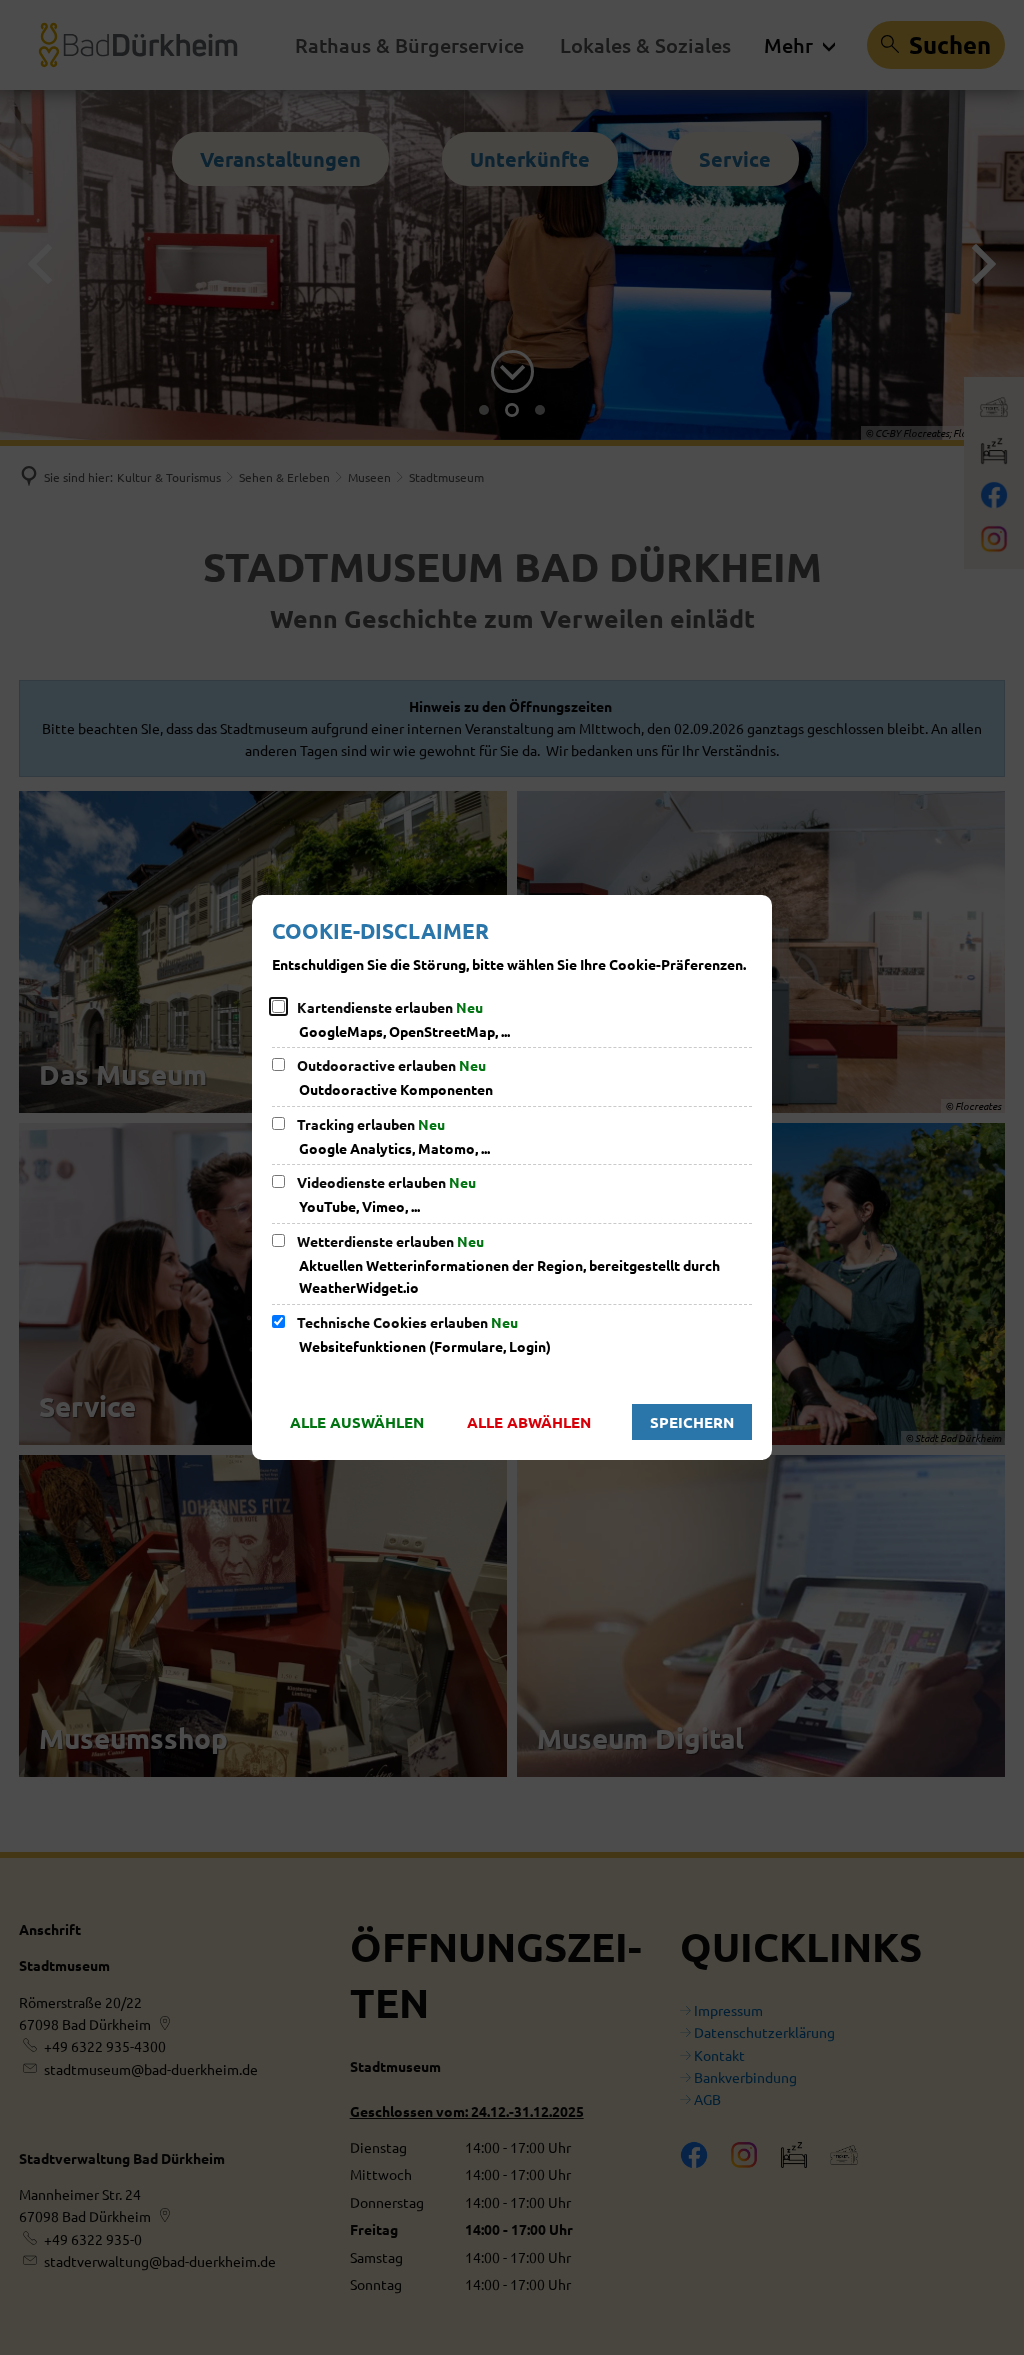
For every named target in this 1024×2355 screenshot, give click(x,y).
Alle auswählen (357, 1422)
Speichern (692, 1422)
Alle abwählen (529, 1422)
